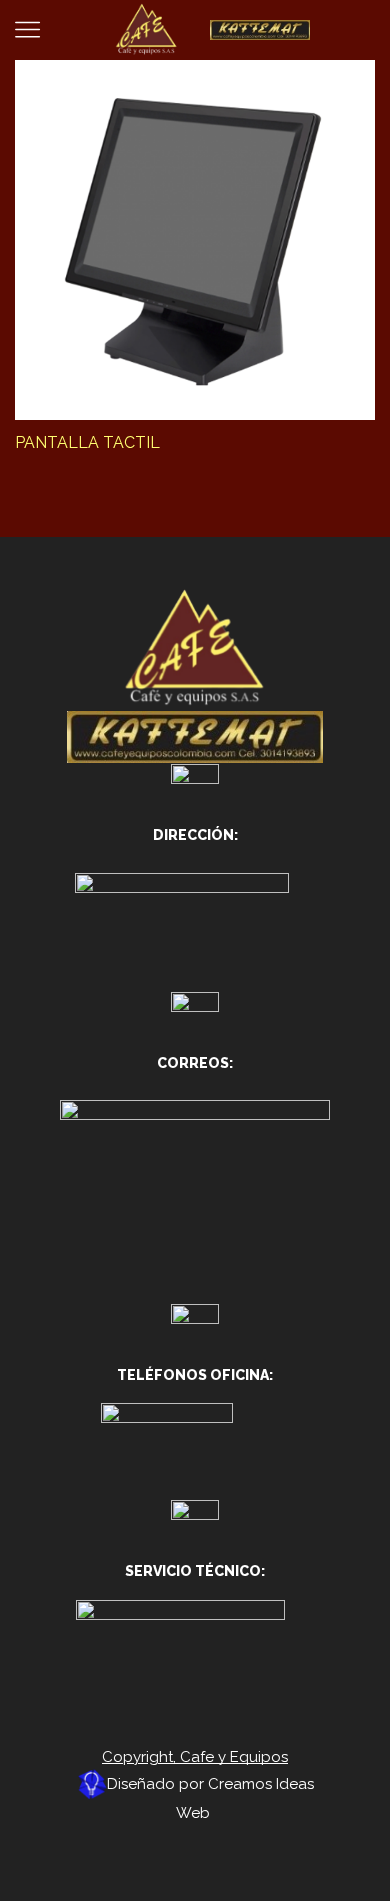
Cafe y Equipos (234, 1757)
